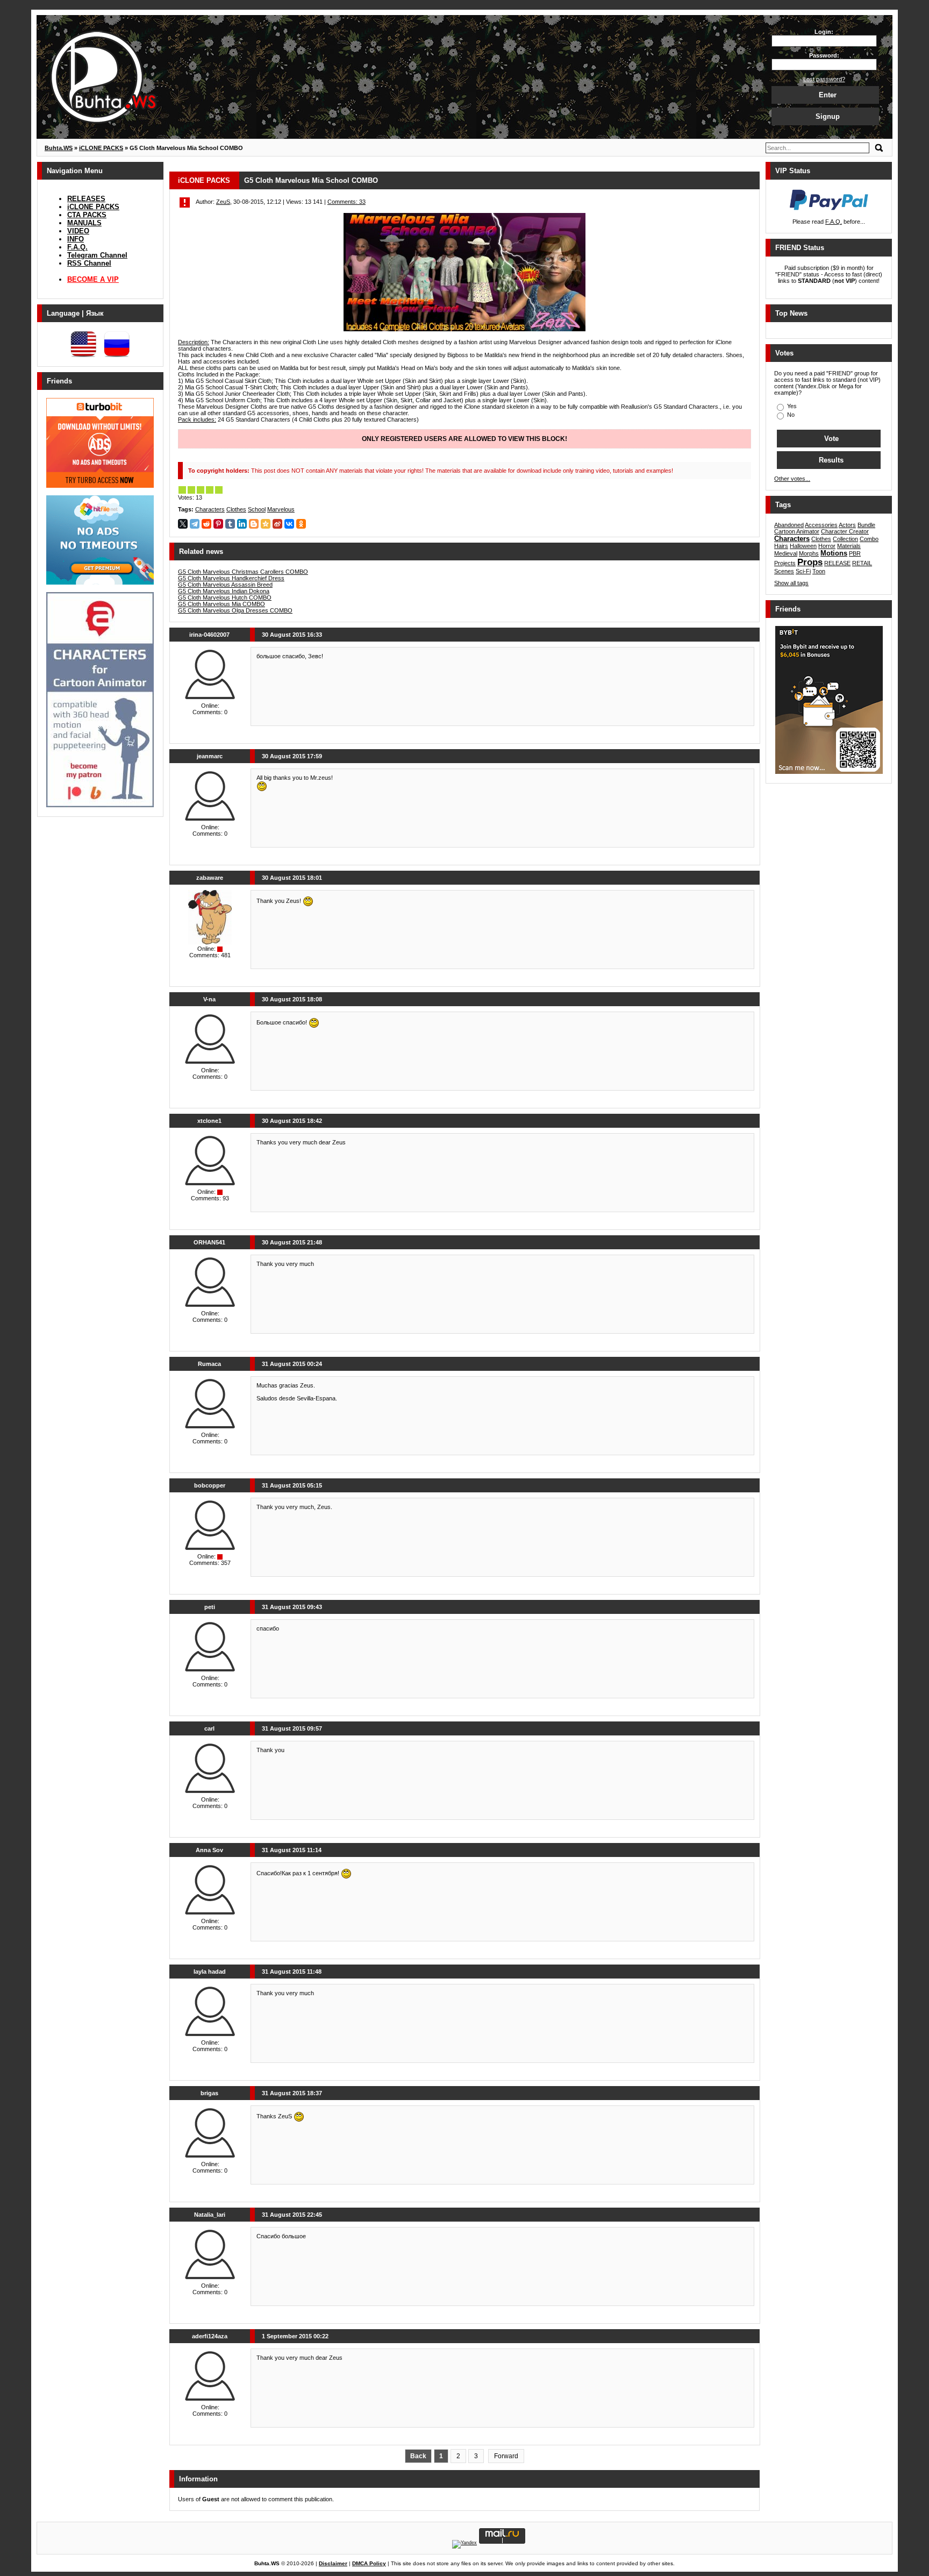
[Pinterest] (218, 524)
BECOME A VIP (93, 279)
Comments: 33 (346, 202)
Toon (819, 571)
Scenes (784, 571)
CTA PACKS (87, 215)
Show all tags (791, 583)
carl (209, 1728)
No (790, 415)
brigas (209, 2093)
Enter (828, 95)
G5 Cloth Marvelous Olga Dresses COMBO (235, 610)
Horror (827, 546)
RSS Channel (89, 263)
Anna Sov (209, 1850)
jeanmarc (210, 756)
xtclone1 (209, 1121)
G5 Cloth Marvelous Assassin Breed (225, 585)
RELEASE (837, 563)
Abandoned (789, 525)
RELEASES (86, 199)
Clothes (236, 509)
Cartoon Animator (797, 531)
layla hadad (210, 1972)
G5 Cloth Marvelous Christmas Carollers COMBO (243, 572)
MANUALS (84, 223)
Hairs (781, 546)
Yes (791, 406)
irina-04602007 (209, 635)
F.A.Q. (77, 247)
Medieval (786, 553)
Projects (785, 563)
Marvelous (281, 509)
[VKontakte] (289, 524)
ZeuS (223, 202)
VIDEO (78, 231)
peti (210, 1607)
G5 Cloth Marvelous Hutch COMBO (225, 597)
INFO (76, 239)
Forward (506, 2456)
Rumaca (209, 1364)
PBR (855, 553)
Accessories (821, 525)
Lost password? (824, 79)
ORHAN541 (209, 1242)
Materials (849, 546)
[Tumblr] (230, 524)
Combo (869, 539)
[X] (183, 524)
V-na (209, 999)
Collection (845, 539)
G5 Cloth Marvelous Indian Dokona (224, 591)
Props (810, 562)
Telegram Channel (97, 255)
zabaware (210, 878)
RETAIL (862, 563)
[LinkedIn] (242, 524)
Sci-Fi (803, 571)
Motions (834, 553)
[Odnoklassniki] (301, 524)
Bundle (866, 525)
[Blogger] (254, 524)
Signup (828, 116)
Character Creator (845, 531)
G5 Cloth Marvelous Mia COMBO (221, 604)
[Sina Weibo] (277, 524)
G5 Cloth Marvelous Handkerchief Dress (231, 578)
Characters (210, 509)
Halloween (803, 546)
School (257, 509)
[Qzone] (266, 524)
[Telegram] (195, 524)
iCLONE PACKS (93, 207)
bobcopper (210, 1485)
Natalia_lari (210, 2215)
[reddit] (206, 524)
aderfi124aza (210, 2336)
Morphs (809, 553)
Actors (847, 525)
